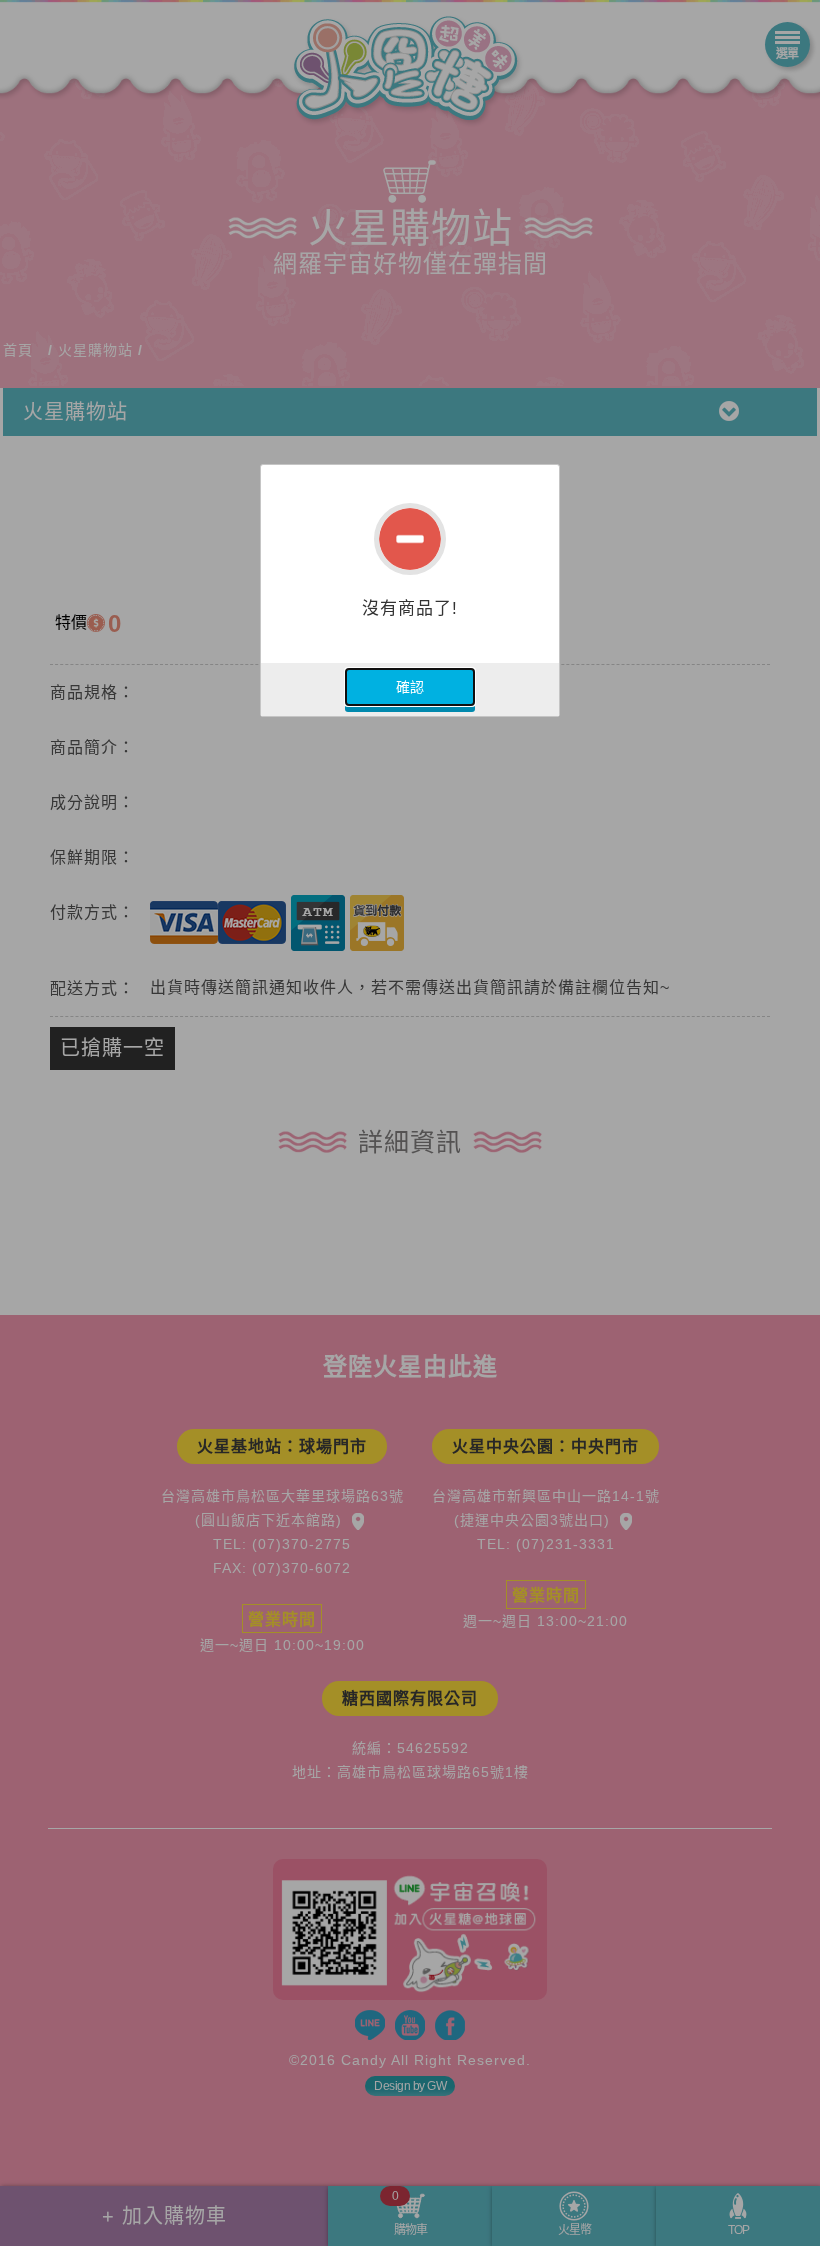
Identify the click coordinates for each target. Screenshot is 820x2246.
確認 (410, 687)
